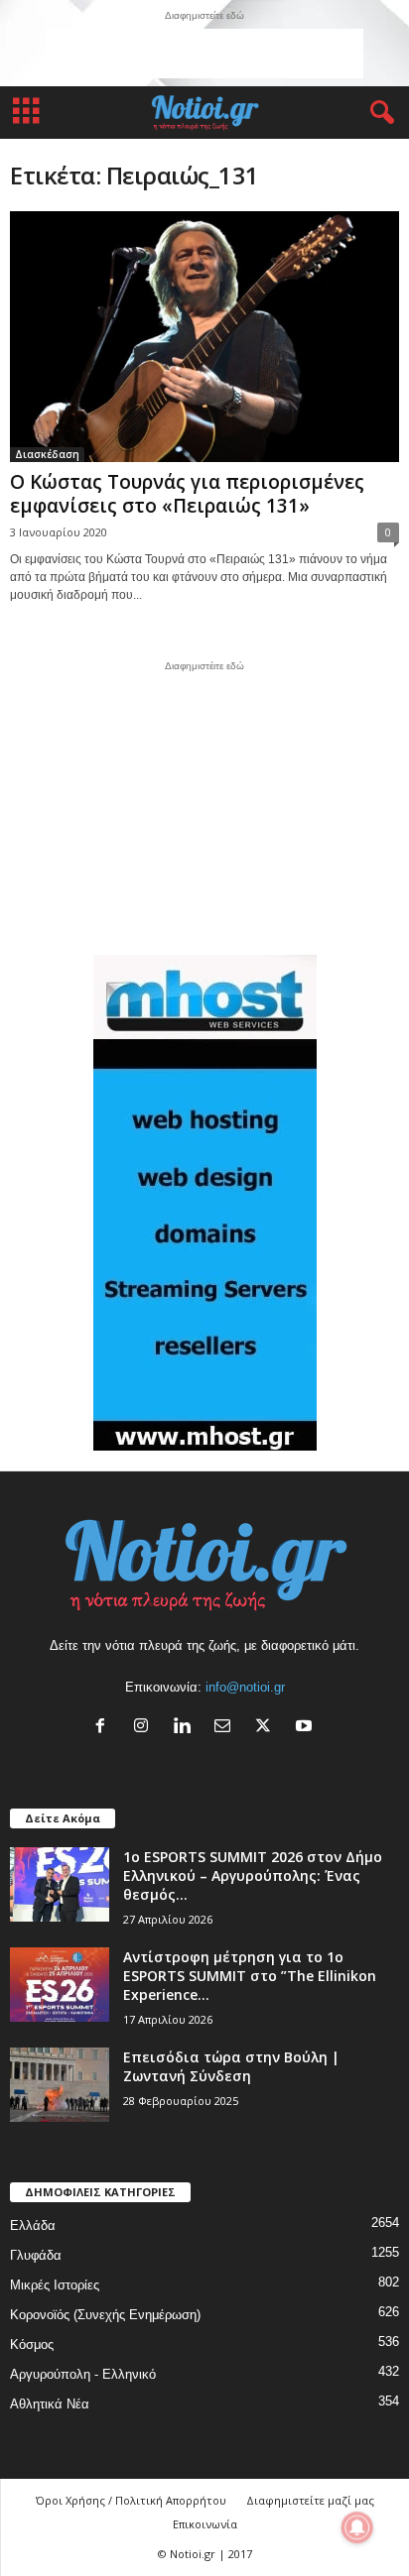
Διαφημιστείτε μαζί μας (310, 2500)
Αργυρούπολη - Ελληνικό (83, 2374)
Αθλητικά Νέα (50, 2404)
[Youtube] (306, 1728)
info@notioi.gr (245, 1687)
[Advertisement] (204, 54)
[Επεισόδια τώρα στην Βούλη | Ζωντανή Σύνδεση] (60, 2085)
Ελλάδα (33, 2225)
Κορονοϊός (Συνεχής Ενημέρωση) (105, 2315)
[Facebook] (105, 1728)
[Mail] (227, 1728)
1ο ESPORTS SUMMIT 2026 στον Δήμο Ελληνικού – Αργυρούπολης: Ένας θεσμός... (253, 1875)
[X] (268, 1728)
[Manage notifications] (357, 2527)
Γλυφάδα (36, 2255)
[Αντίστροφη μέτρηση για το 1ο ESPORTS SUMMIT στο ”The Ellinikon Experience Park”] (60, 1985)
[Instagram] (145, 1728)
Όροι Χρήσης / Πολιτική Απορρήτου (131, 2500)
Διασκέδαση (47, 454)
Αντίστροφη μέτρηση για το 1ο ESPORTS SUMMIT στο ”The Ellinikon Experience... (250, 1976)
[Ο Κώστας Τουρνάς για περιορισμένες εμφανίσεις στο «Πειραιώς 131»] (204, 337)
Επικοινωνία (205, 2524)
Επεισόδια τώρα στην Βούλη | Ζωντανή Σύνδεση (231, 2066)
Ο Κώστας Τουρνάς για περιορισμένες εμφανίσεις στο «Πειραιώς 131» (187, 494)
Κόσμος (32, 2344)
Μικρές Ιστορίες (55, 2285)
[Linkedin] (186, 1728)
